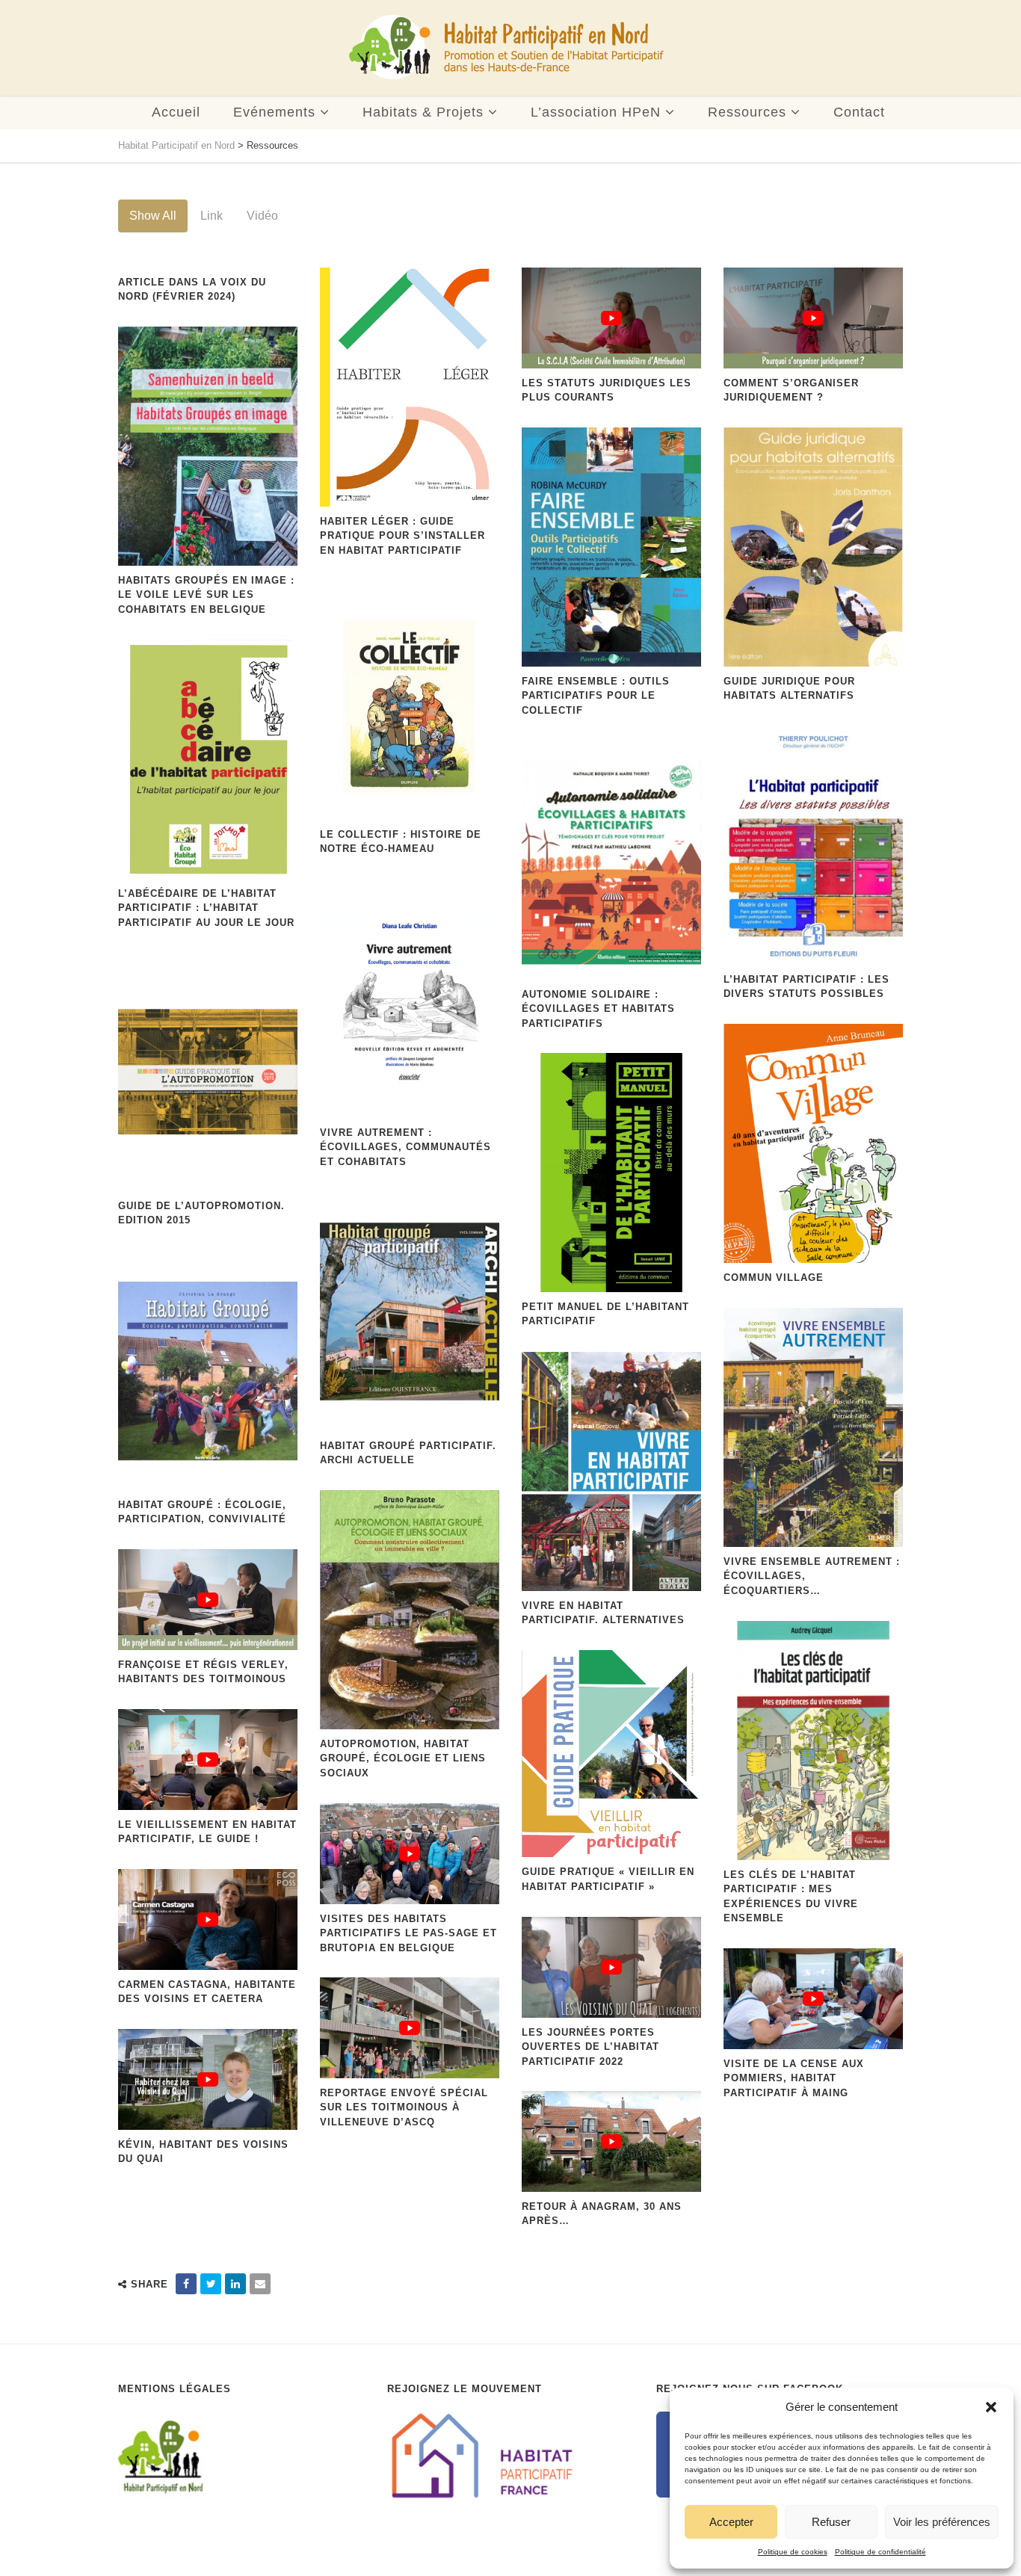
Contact (859, 112)
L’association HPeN (596, 112)
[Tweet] (211, 2284)
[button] (991, 2407)
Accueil (176, 112)
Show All (153, 216)
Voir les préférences (942, 2522)
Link (212, 216)
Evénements (274, 112)
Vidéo (262, 216)
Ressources (747, 112)
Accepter (731, 2522)
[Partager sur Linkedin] (235, 2284)
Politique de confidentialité (880, 2552)
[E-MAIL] (260, 2284)
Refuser (831, 2522)
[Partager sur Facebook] (186, 2284)
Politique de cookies (793, 2552)
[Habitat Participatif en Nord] (507, 48)
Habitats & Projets (423, 112)
